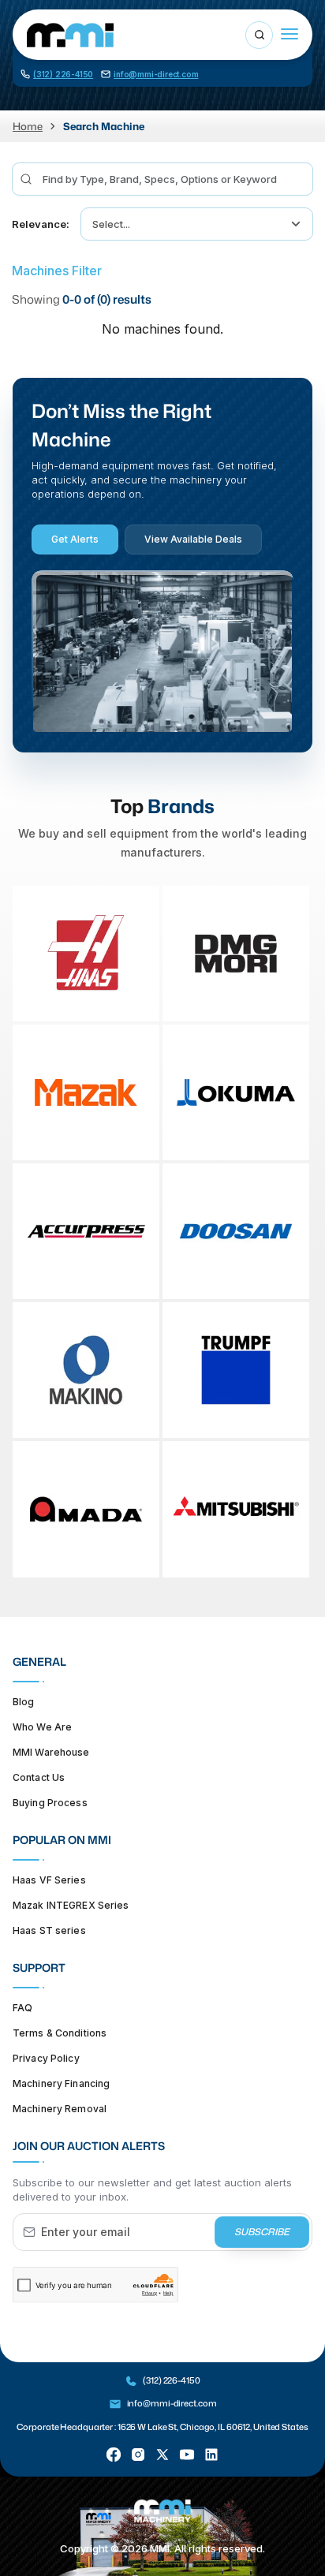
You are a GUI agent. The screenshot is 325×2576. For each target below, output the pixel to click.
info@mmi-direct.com (172, 2403)
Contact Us (39, 1777)
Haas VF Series (49, 1879)
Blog (23, 1701)
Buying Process (50, 1802)
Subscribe (262, 2232)
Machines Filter (57, 271)
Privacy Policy (46, 2057)
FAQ (22, 2007)
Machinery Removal (60, 2108)
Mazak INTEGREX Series (71, 1904)
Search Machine (104, 126)
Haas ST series (49, 1930)
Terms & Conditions (60, 2032)
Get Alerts (75, 539)
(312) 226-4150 (171, 2380)
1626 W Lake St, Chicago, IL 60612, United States (213, 2427)
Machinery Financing (61, 2083)
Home (28, 126)
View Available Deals (193, 539)
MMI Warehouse (51, 1751)
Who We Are (42, 1726)
